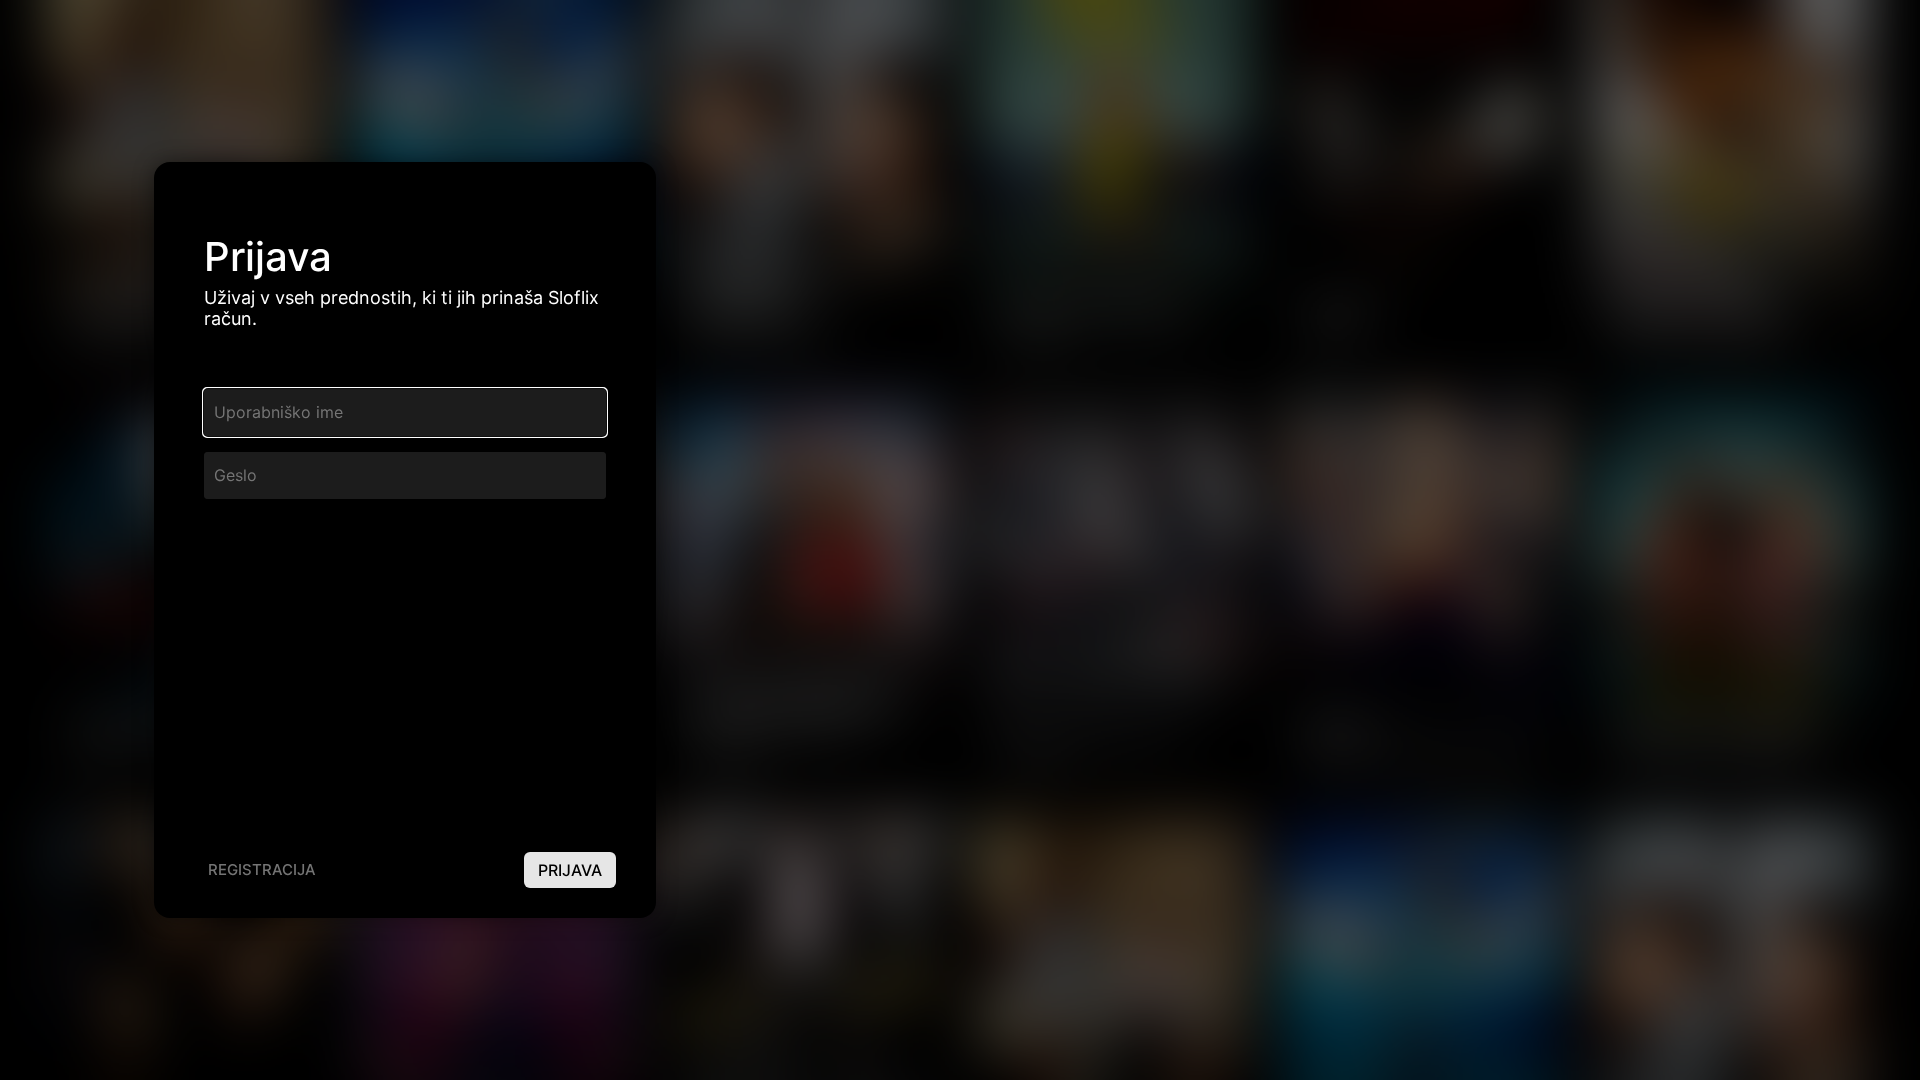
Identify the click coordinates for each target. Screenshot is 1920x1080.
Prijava (570, 870)
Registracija (262, 869)
